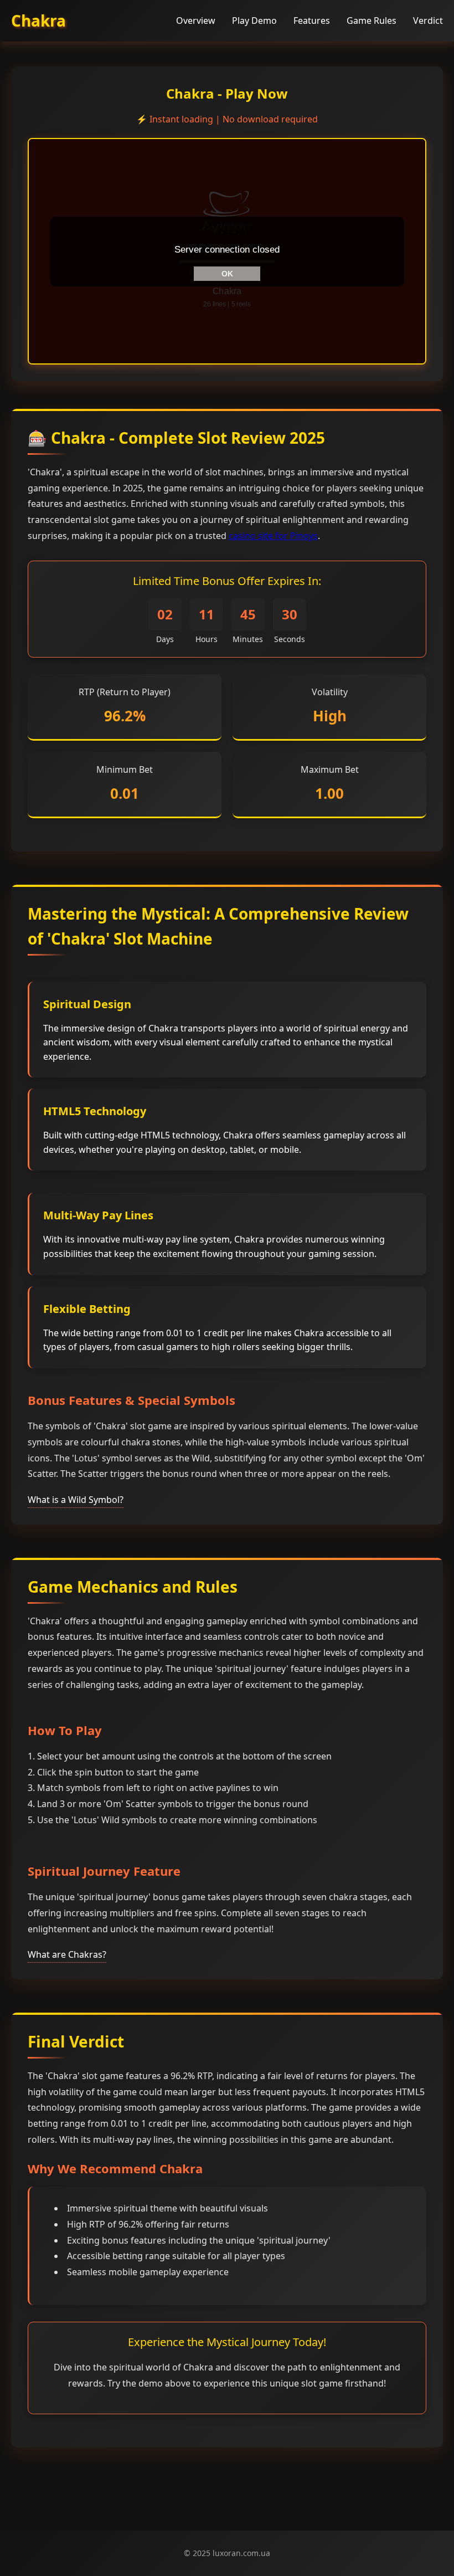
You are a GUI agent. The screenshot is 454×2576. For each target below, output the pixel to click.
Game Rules (372, 20)
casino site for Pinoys (273, 536)
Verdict (428, 20)
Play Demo (254, 20)
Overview (196, 20)
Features (312, 20)
